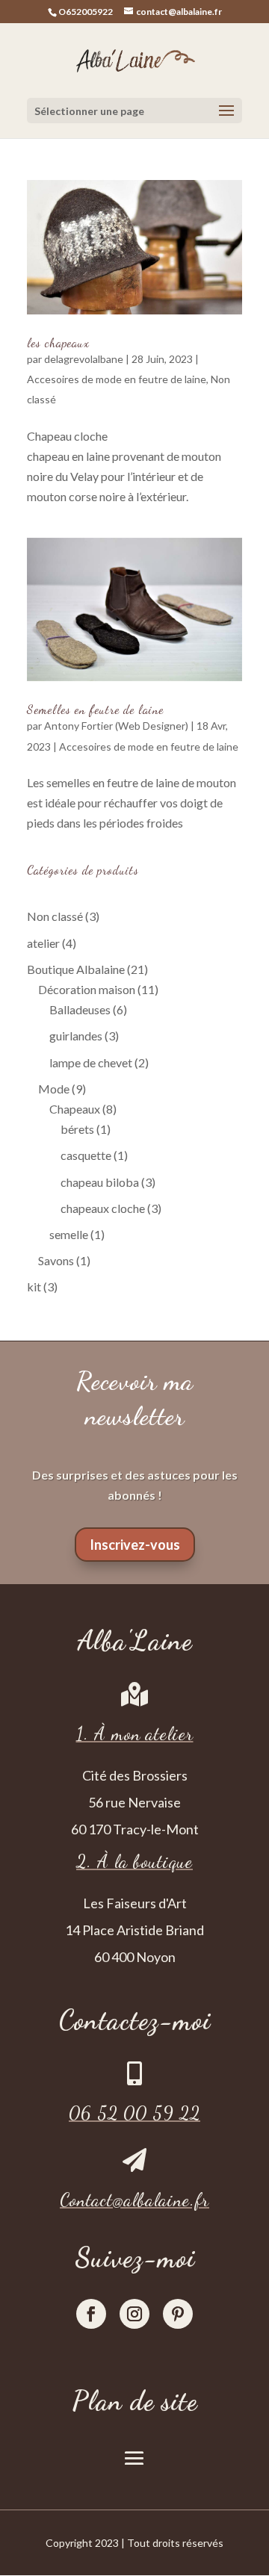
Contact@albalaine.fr (134, 2200)
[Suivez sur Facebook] (91, 2314)
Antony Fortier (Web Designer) (116, 726)
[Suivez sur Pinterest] (178, 2314)
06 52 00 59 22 (134, 2113)
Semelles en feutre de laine (95, 709)
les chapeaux (58, 342)
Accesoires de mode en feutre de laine (117, 379)
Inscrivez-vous (135, 1545)
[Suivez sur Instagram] (134, 2314)
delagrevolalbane (84, 359)
